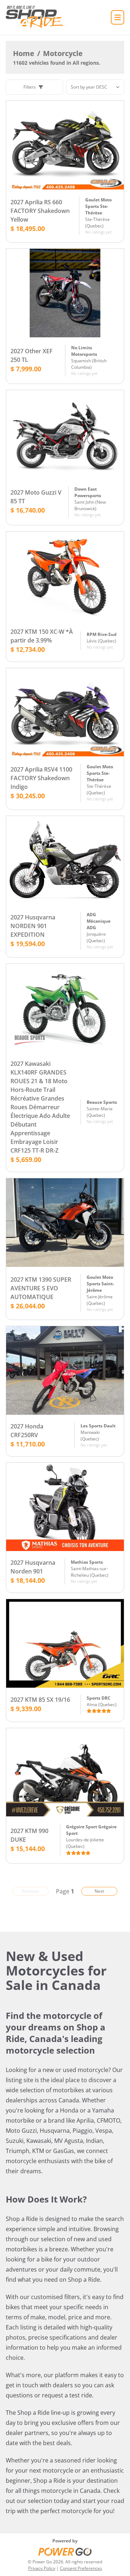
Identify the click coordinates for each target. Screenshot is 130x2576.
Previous (31, 1891)
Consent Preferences (81, 2568)
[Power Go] (65, 2551)
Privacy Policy (42, 2568)
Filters (30, 87)
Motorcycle (63, 53)
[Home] (36, 17)
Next (99, 1891)
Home (24, 53)
